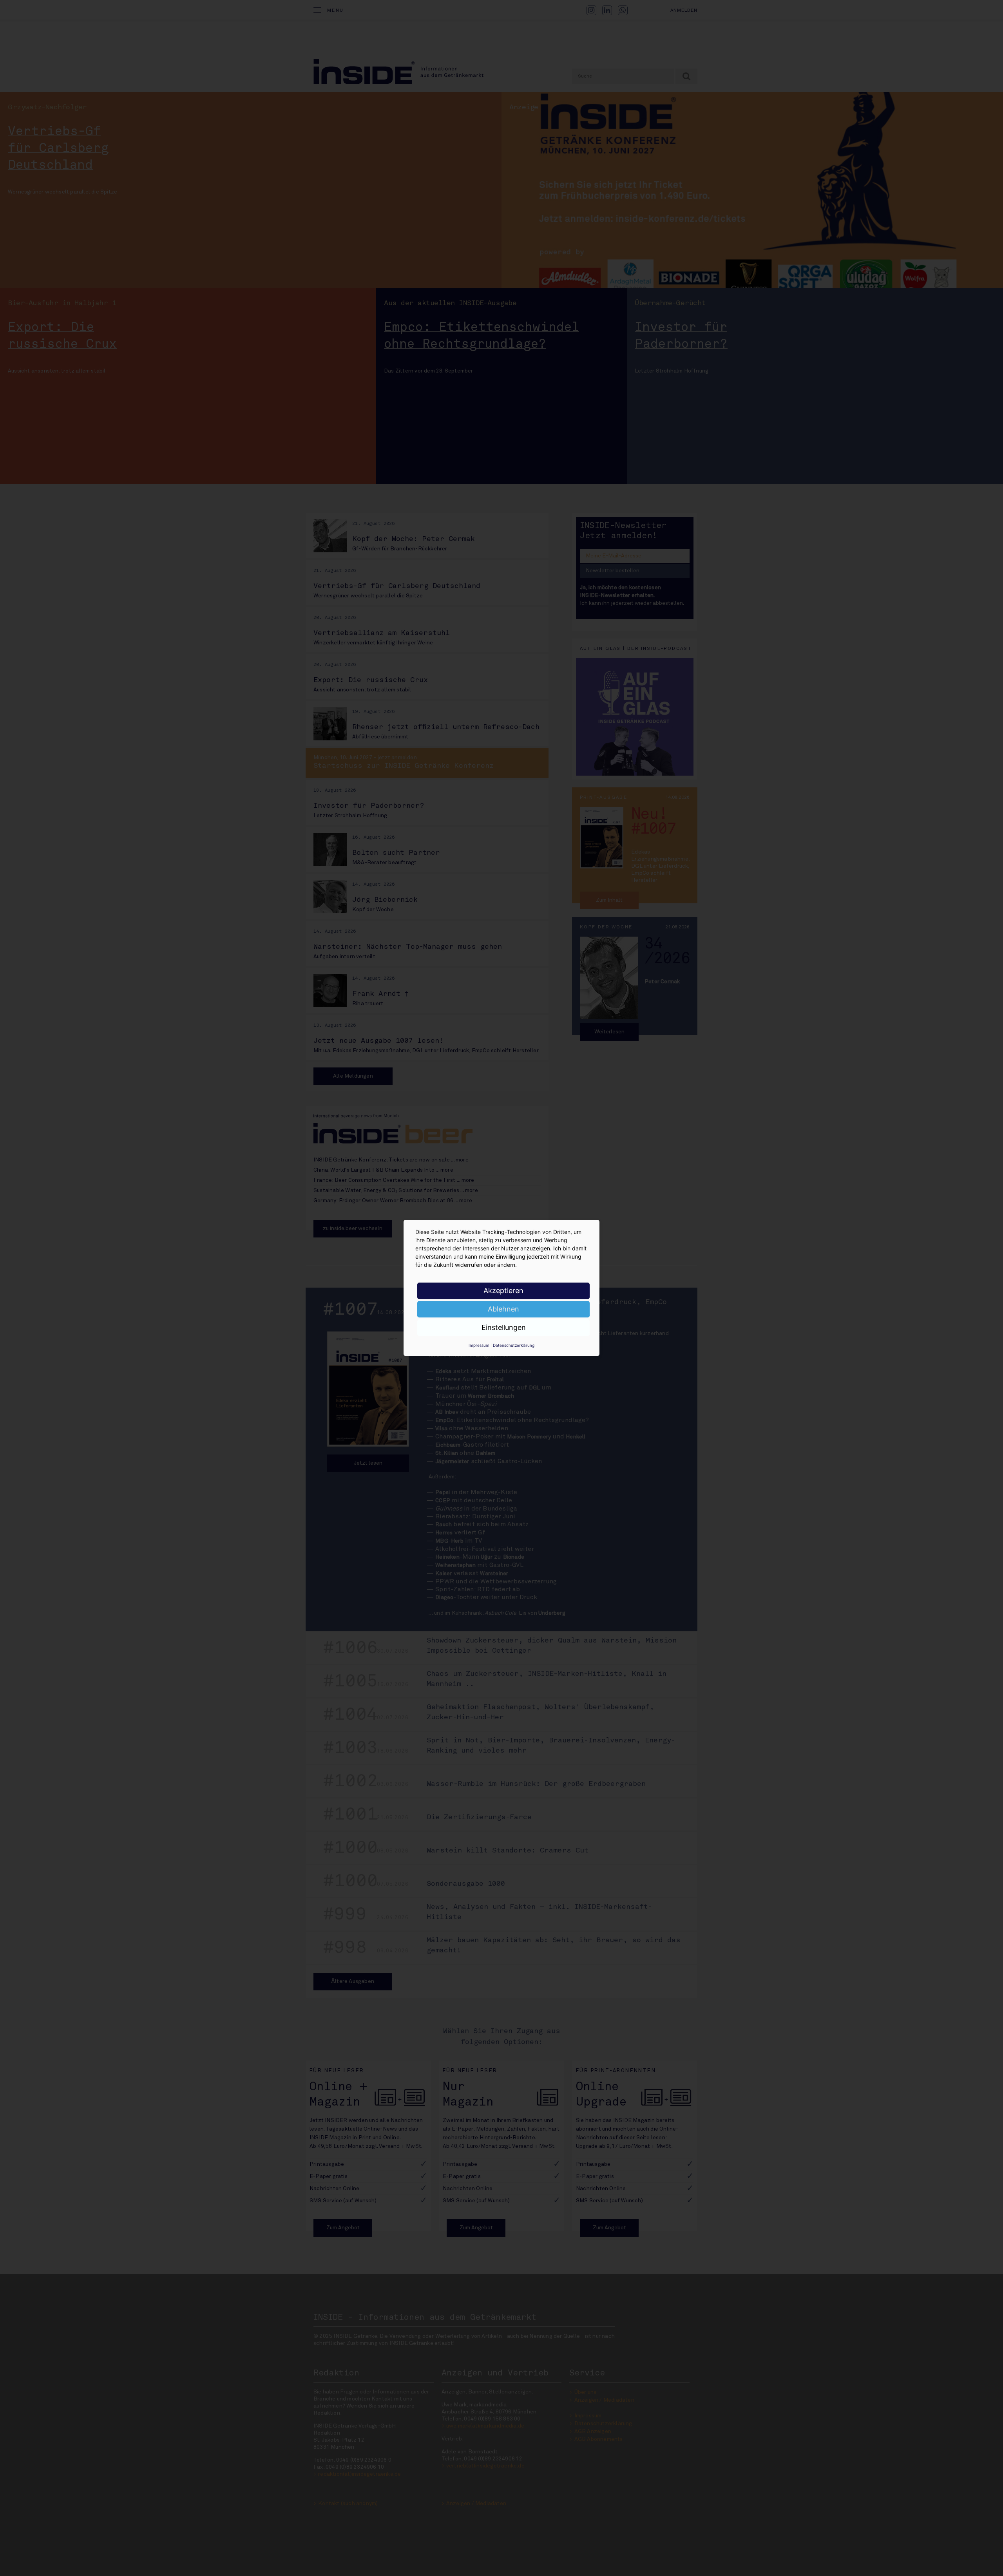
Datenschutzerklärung (514, 1345)
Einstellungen (504, 1327)
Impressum (479, 1345)
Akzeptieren (503, 1291)
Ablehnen (503, 1309)
